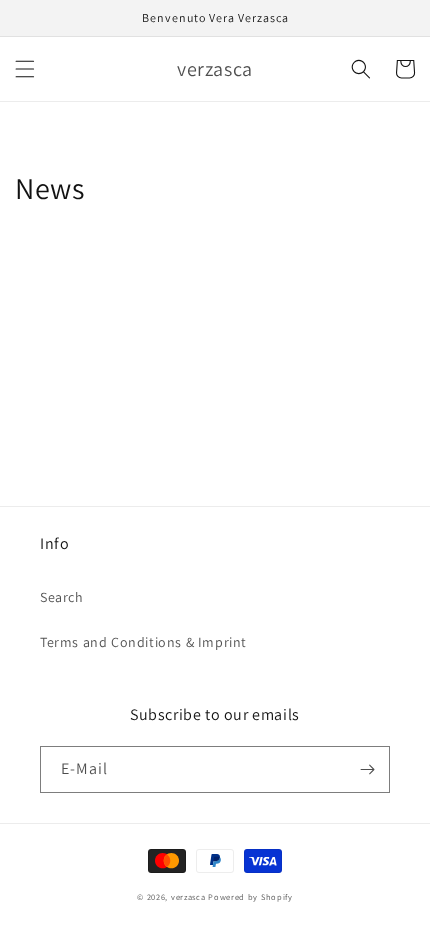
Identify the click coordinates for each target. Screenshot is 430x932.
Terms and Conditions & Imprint (143, 642)
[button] (25, 69)
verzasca (188, 896)
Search (62, 597)
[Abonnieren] (367, 769)
